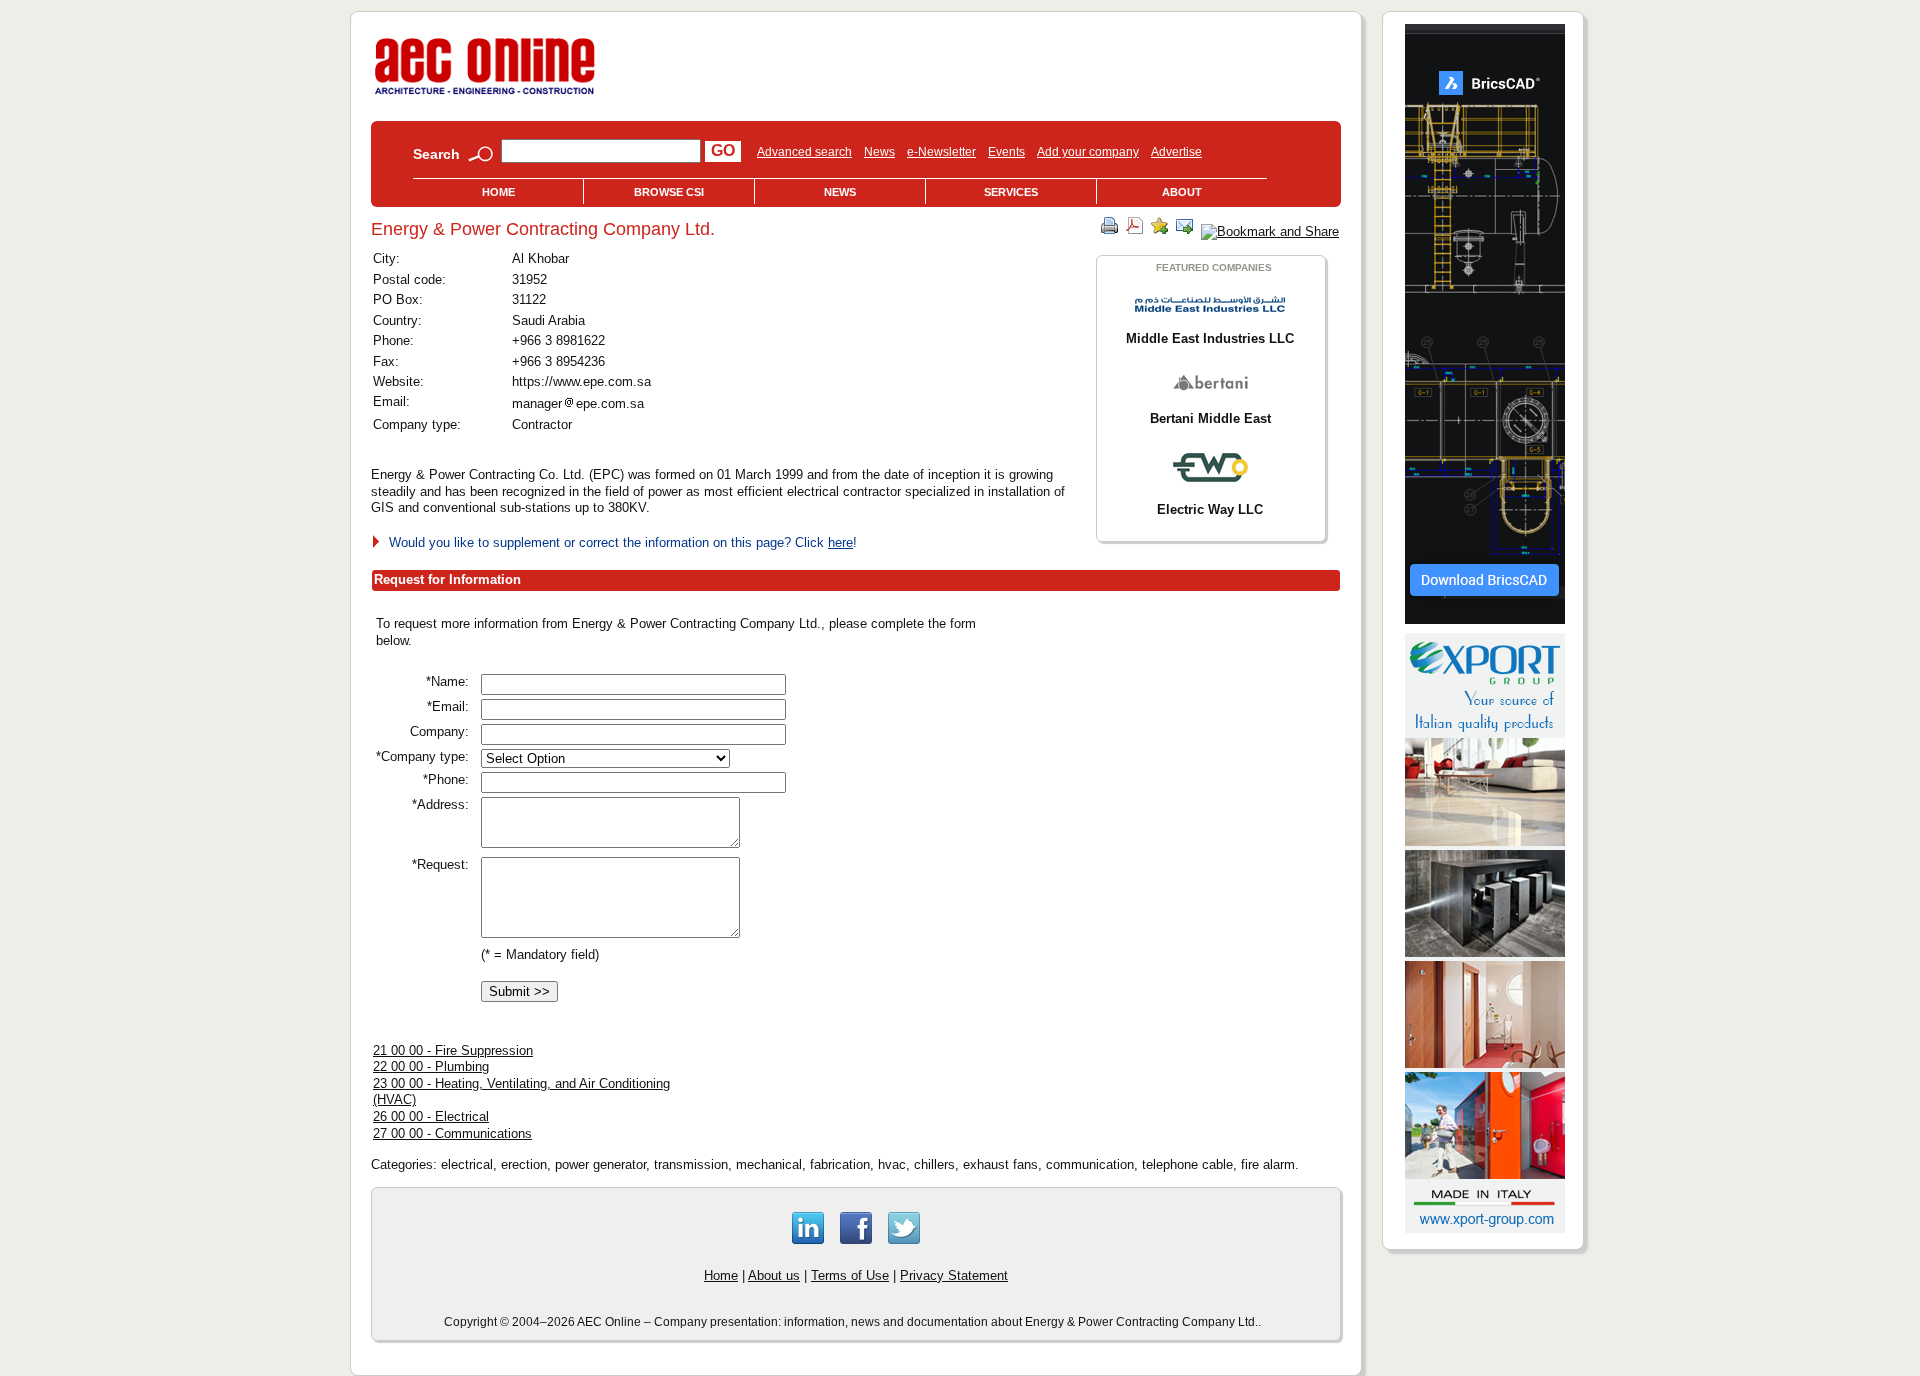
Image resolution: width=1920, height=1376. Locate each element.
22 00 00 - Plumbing (431, 1066)
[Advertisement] (1170, 754)
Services (1011, 192)
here (840, 542)
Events (1006, 152)
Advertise (1176, 152)
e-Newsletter (941, 152)
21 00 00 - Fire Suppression (453, 1050)
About (1182, 192)
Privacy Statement (954, 1275)
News (879, 152)
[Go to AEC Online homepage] (485, 94)
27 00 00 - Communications (452, 1133)
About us (774, 1275)
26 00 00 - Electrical (431, 1116)
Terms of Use (850, 1275)
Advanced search (804, 152)
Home (498, 192)
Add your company (1088, 152)
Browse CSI (669, 192)
